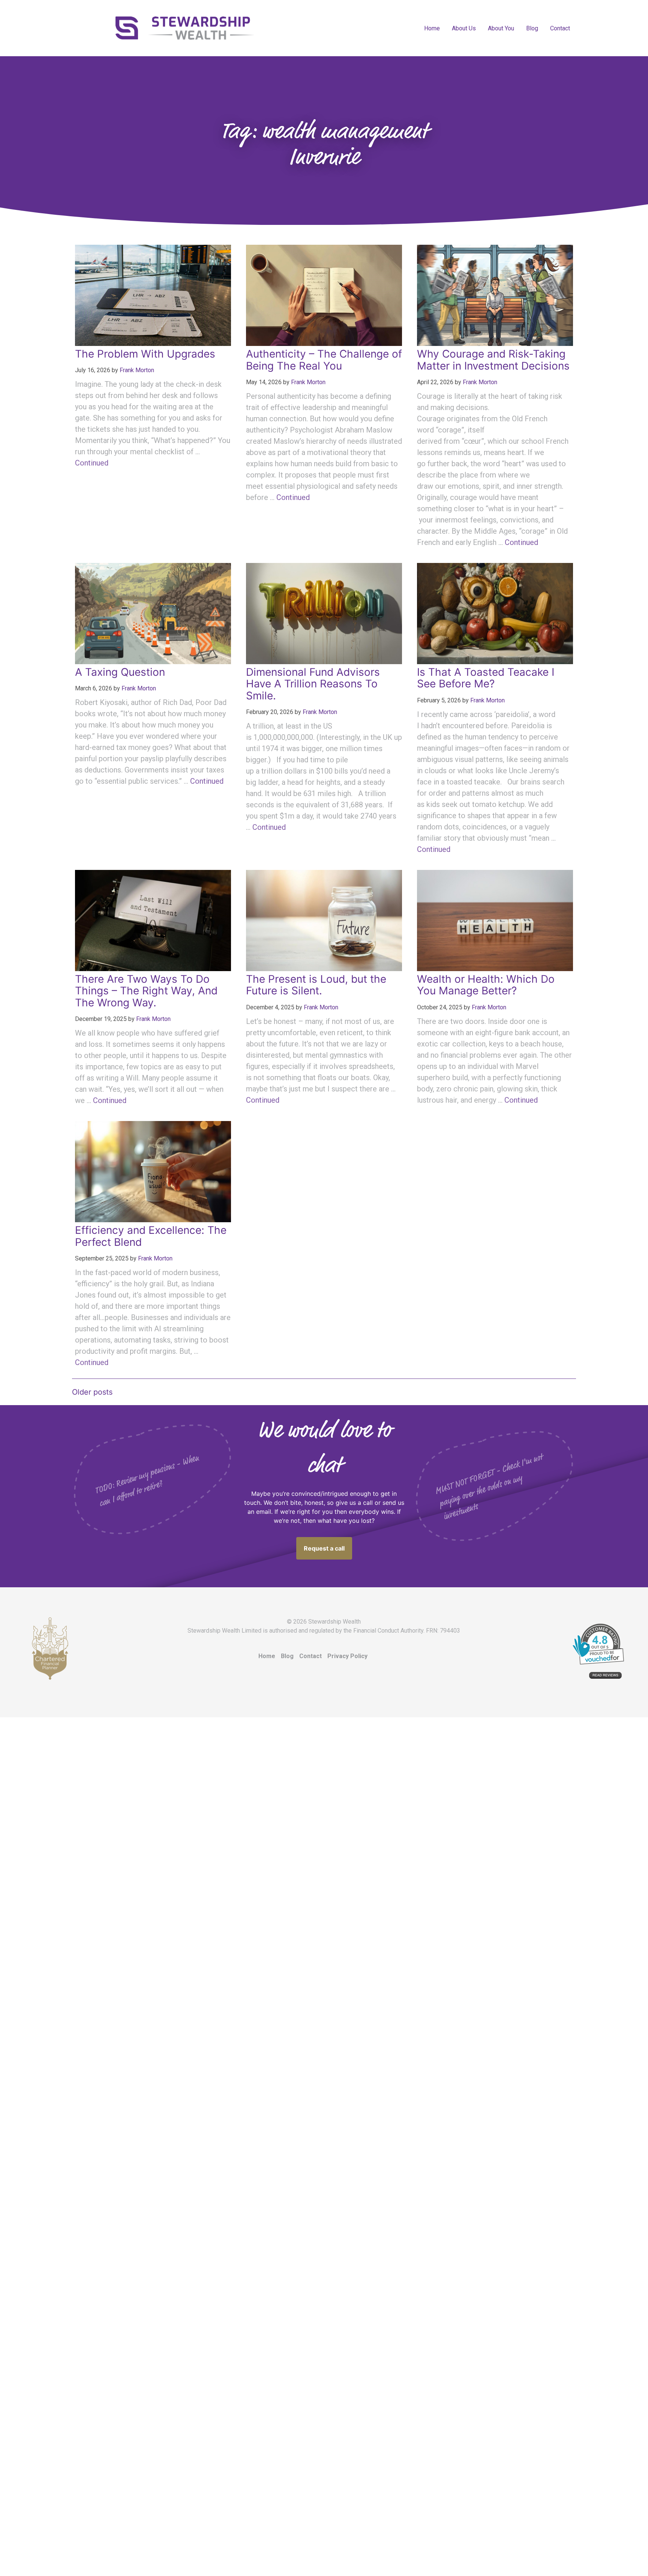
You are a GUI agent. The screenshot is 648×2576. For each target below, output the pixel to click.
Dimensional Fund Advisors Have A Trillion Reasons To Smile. (313, 684)
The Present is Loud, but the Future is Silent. (316, 985)
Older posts (92, 1392)
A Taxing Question (120, 672)
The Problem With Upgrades (145, 354)
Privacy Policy (347, 1656)
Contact (560, 28)
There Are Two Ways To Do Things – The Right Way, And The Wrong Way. (146, 991)
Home (432, 28)
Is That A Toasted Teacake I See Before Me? (486, 678)
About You (501, 28)
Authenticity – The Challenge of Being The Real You (324, 360)
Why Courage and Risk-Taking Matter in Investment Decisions (493, 360)
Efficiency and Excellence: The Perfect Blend (151, 1236)
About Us (464, 28)
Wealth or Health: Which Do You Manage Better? (486, 985)
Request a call (324, 1548)
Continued (92, 463)
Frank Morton (137, 370)
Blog (532, 28)
